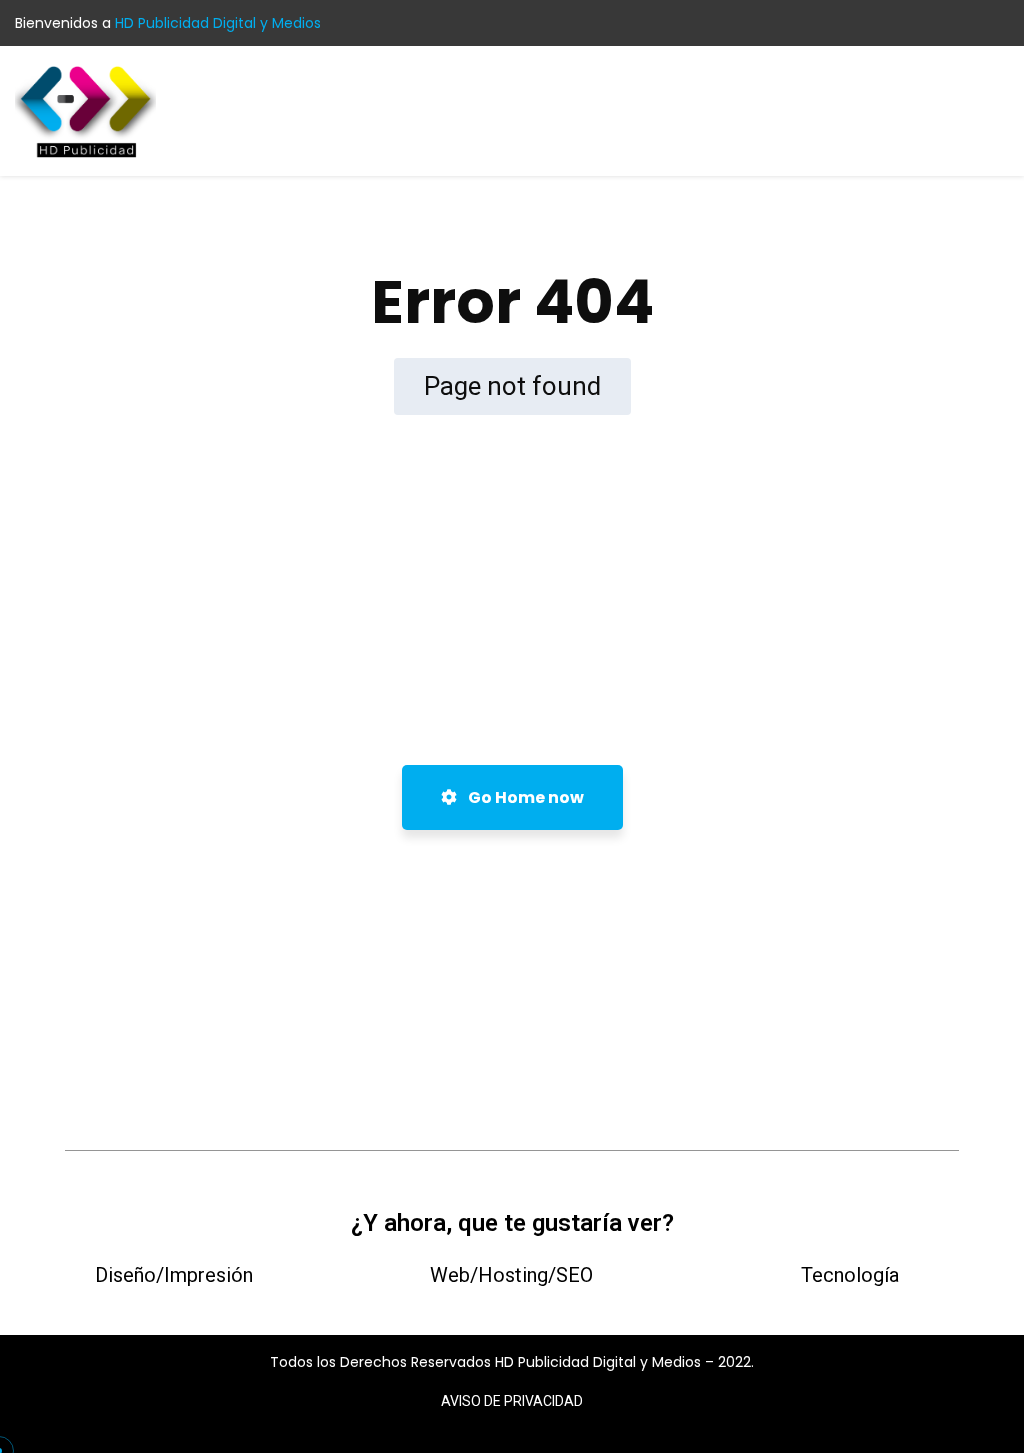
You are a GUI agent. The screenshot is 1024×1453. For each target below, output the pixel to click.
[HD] (85, 109)
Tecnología (850, 1275)
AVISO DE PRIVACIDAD (512, 1401)
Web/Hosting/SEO (511, 1275)
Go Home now (524, 797)
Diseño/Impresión (174, 1275)
